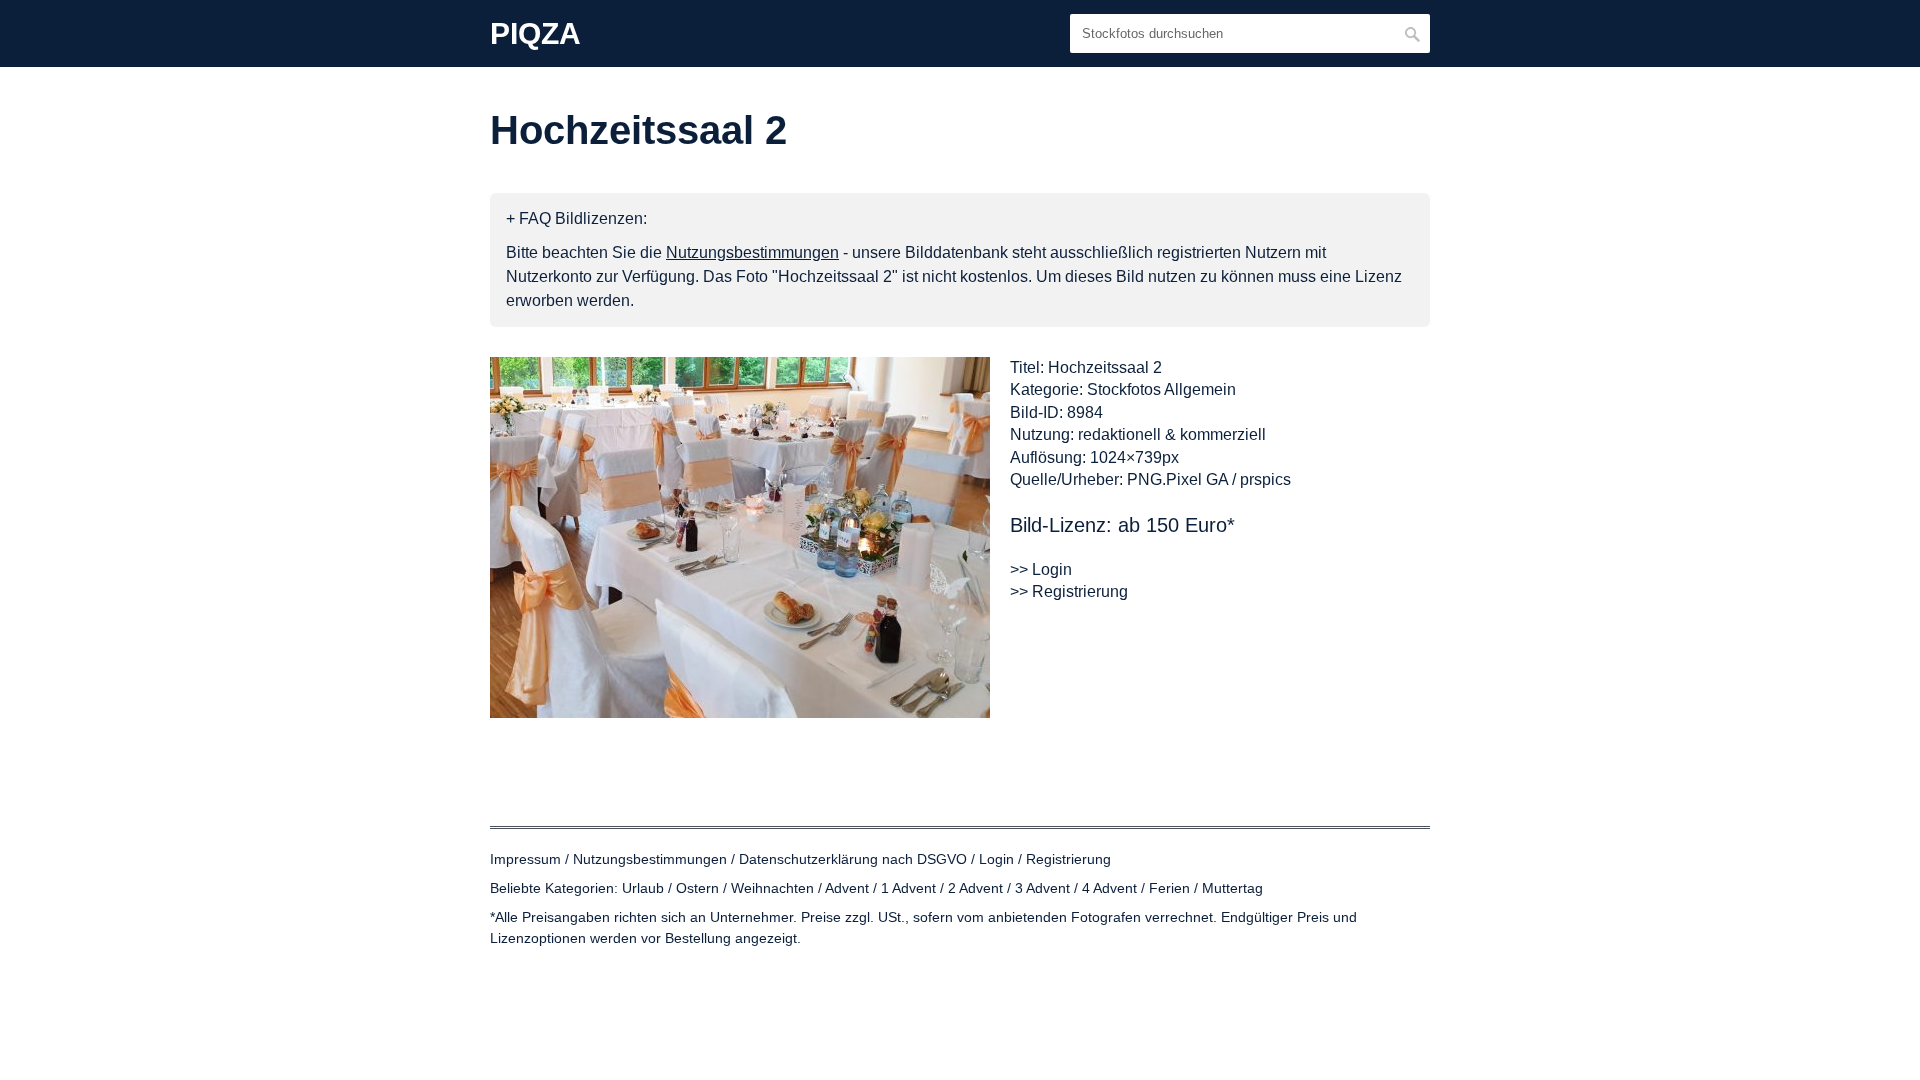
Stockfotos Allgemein (1161, 389)
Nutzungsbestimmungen (650, 859)
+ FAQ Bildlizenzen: (576, 218)
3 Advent (1042, 888)
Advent (847, 888)
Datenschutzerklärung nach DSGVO (853, 859)
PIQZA (535, 34)
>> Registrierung (1069, 591)
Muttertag (1232, 888)
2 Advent (975, 888)
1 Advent (908, 888)
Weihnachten (772, 888)
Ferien (1169, 888)
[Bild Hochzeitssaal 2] (740, 537)
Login (996, 859)
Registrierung (1068, 859)
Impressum (525, 859)
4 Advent (1109, 888)
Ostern (697, 888)
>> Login (1041, 569)
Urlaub (643, 888)
